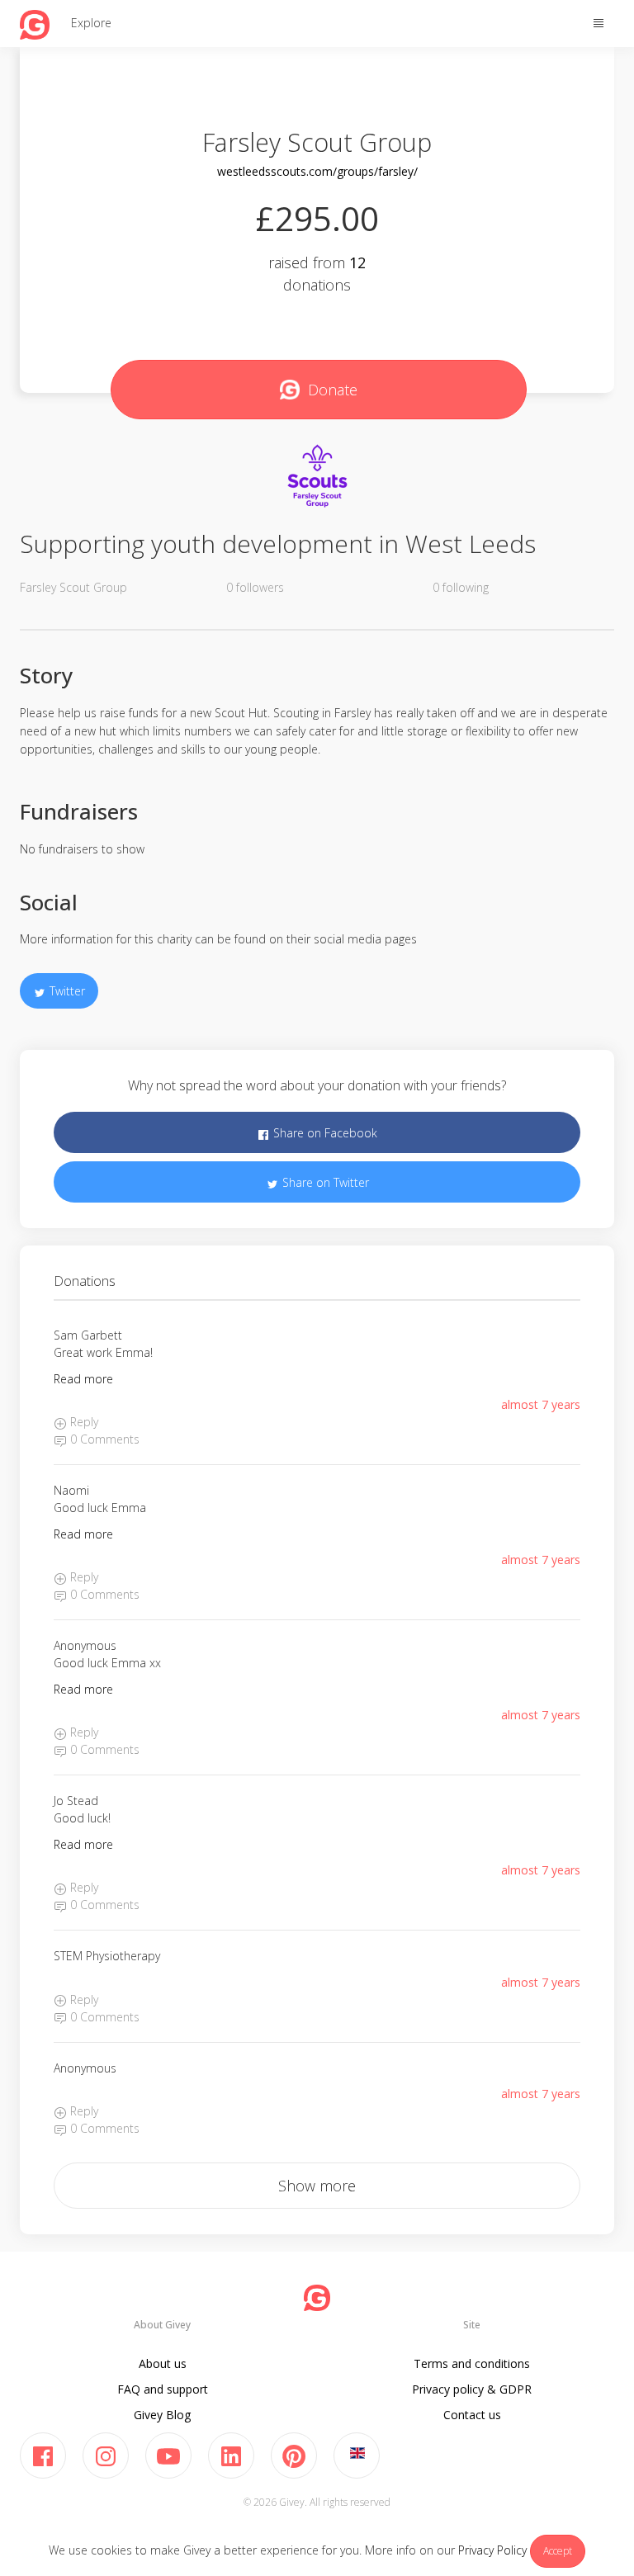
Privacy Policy (492, 2550)
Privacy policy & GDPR (472, 2389)
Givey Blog (162, 2415)
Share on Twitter (324, 1182)
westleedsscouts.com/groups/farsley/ (317, 171)
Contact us (472, 2415)
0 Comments (103, 1439)
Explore (91, 23)
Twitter (66, 991)
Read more (83, 1379)
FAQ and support (163, 2389)
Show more (317, 2186)
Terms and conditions (472, 2363)
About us (163, 2363)
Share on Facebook (324, 1133)
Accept (558, 2551)
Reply (83, 1422)
